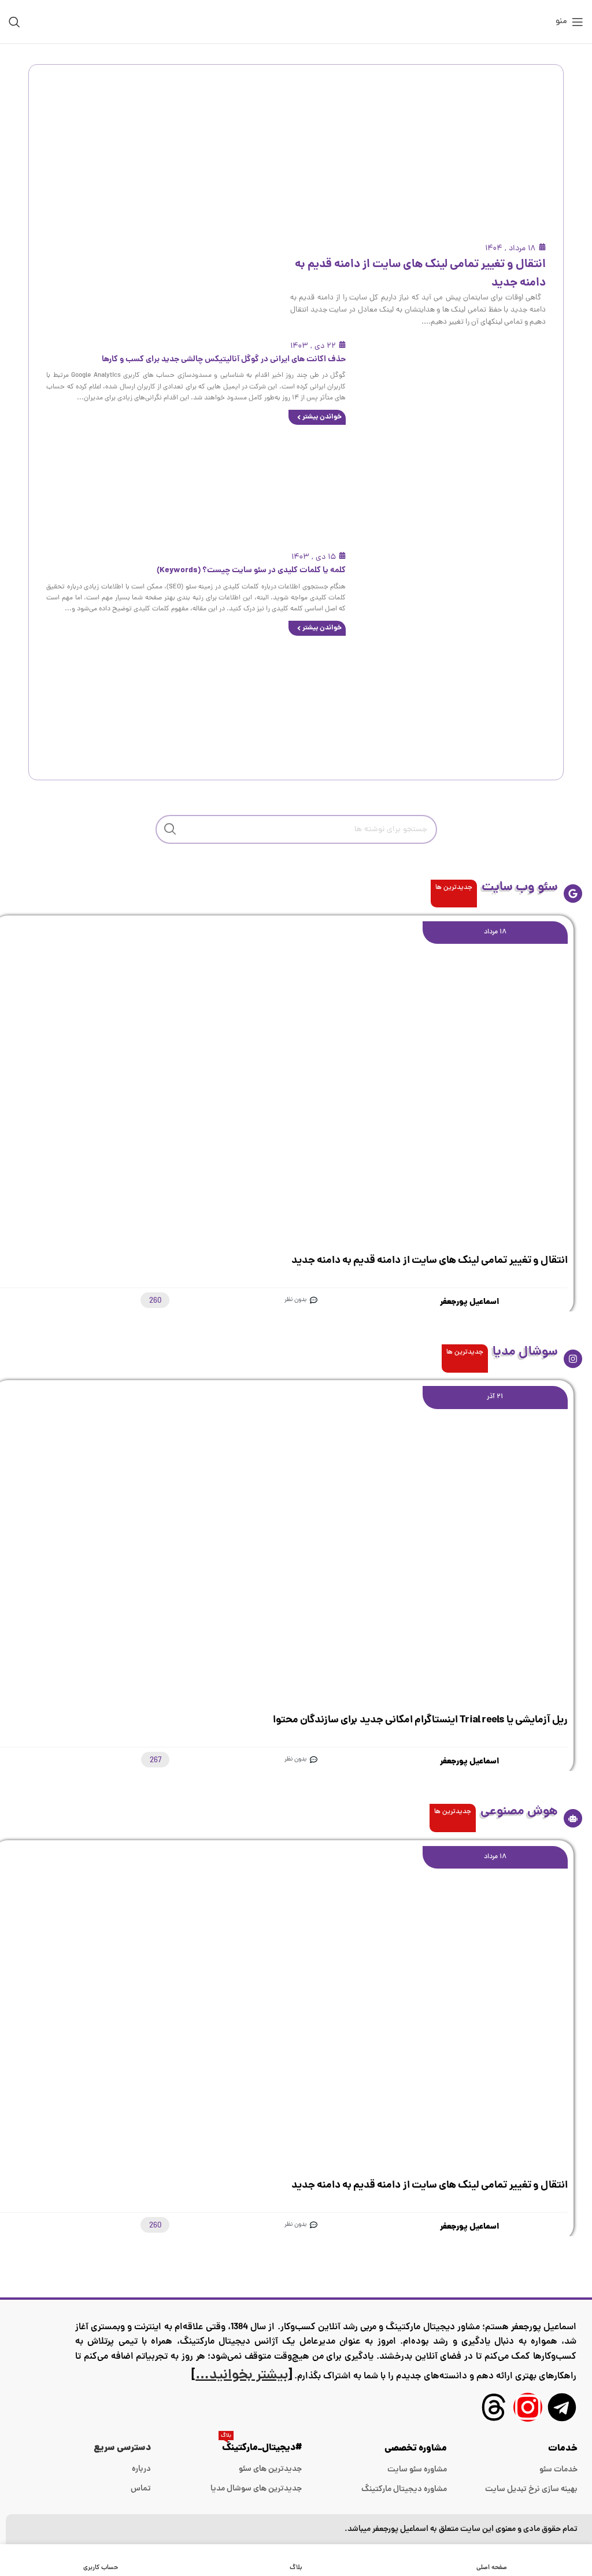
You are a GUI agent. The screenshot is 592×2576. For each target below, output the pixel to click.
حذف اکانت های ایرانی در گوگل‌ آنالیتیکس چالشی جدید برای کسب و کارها (224, 359)
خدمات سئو (558, 2470)
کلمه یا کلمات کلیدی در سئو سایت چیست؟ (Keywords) (251, 570)
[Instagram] (528, 2407)
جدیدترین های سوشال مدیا (256, 2489)
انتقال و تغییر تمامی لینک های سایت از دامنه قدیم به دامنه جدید (430, 1261)
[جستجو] (14, 22)
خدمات (563, 2449)
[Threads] (494, 2407)
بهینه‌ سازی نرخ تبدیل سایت (531, 2489)
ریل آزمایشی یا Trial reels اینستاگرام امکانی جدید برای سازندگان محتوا (420, 1720)
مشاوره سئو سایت (417, 2470)
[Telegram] (562, 2407)
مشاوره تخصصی (416, 2449)
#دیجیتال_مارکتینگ (261, 2447)
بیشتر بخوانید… (242, 2376)
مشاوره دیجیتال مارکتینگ (404, 2489)
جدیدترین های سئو (270, 2469)
